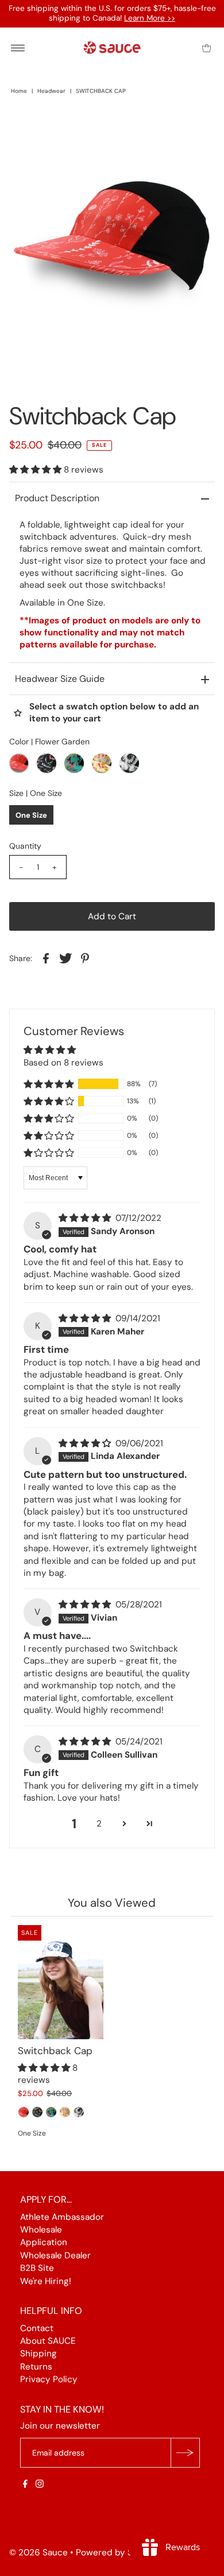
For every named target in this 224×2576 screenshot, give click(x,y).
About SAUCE (48, 2341)
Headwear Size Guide (60, 679)
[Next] (56, 129)
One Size (31, 815)
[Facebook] (25, 2485)
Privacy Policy (49, 2379)
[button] (36, 470)
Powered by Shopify (117, 2552)
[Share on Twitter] (65, 958)
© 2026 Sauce (38, 2552)
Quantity (25, 846)
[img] (86, 1218)
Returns (36, 2366)
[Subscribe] (185, 2453)
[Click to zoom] (196, 129)
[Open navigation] (18, 48)
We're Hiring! (46, 2281)
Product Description (57, 498)
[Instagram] (40, 2485)
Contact (37, 2328)
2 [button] (99, 1824)
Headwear (51, 91)
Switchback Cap (55, 2051)
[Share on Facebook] (46, 958)
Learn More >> (150, 18)
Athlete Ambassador (62, 2216)
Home (19, 91)
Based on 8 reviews (63, 1063)
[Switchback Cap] (61, 1982)
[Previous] (28, 129)
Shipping (38, 2353)
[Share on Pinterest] (85, 958)
